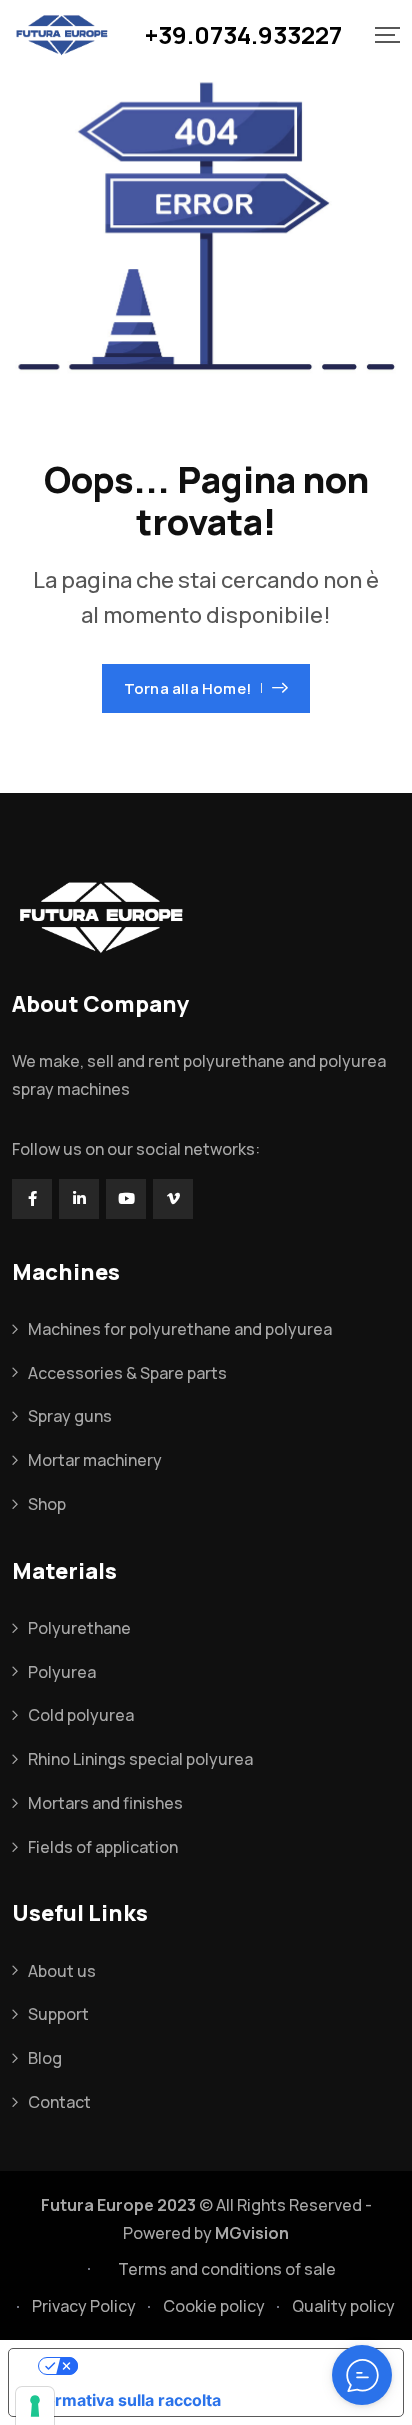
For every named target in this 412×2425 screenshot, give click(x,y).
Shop (47, 1504)
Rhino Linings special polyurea (140, 1759)
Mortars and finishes (105, 1803)
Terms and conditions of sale (227, 2269)
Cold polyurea (81, 1715)
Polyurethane (79, 1628)
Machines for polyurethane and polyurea (180, 1329)
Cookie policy (214, 2306)
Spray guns (70, 1416)
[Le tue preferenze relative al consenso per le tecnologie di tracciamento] (35, 2406)
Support (58, 2014)
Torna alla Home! (187, 688)
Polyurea (62, 1672)
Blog (45, 2058)
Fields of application (103, 1847)
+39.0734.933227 (243, 34)
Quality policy (343, 2306)
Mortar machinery (95, 1460)
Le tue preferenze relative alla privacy (226, 2366)
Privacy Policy (84, 2306)
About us (62, 1971)
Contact (59, 2102)
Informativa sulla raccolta (123, 2400)
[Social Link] (32, 1199)
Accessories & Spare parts (127, 1373)
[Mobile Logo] (62, 35)
